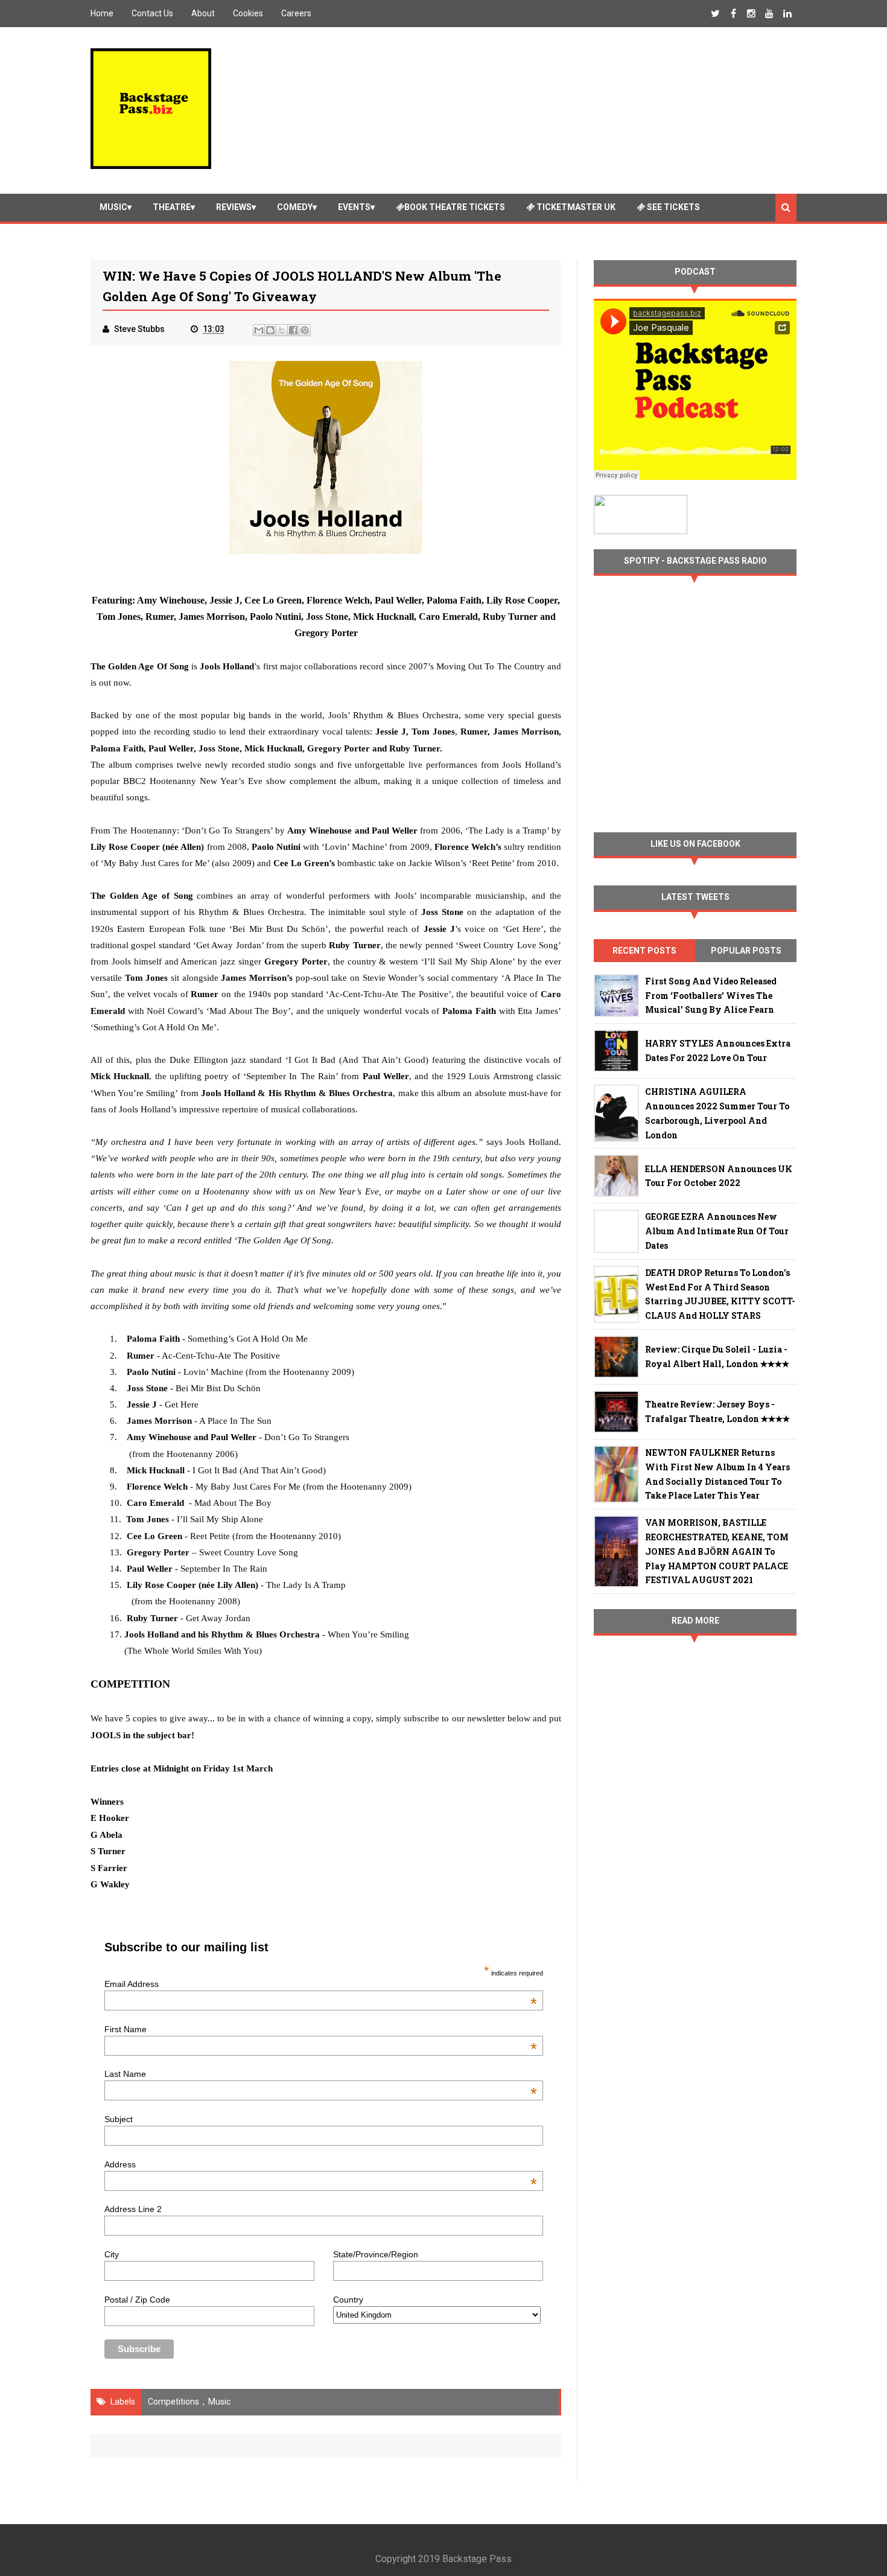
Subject (119, 2119)
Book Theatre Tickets (455, 207)
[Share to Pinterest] (305, 330)
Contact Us (152, 13)
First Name (320, 2029)
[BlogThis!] (270, 330)
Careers (296, 13)
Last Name (320, 2074)
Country (348, 2300)
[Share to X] (282, 330)
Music (113, 207)
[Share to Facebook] (293, 330)
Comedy (295, 207)
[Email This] (259, 330)
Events (354, 207)
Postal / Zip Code (137, 2300)
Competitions (173, 2402)
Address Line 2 (133, 2209)
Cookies (248, 13)
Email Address (320, 1984)
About (203, 13)
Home (102, 13)
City (112, 2254)
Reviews (234, 207)
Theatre (172, 207)
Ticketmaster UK (575, 207)
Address (320, 2164)
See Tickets (672, 207)
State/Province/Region (376, 2254)
